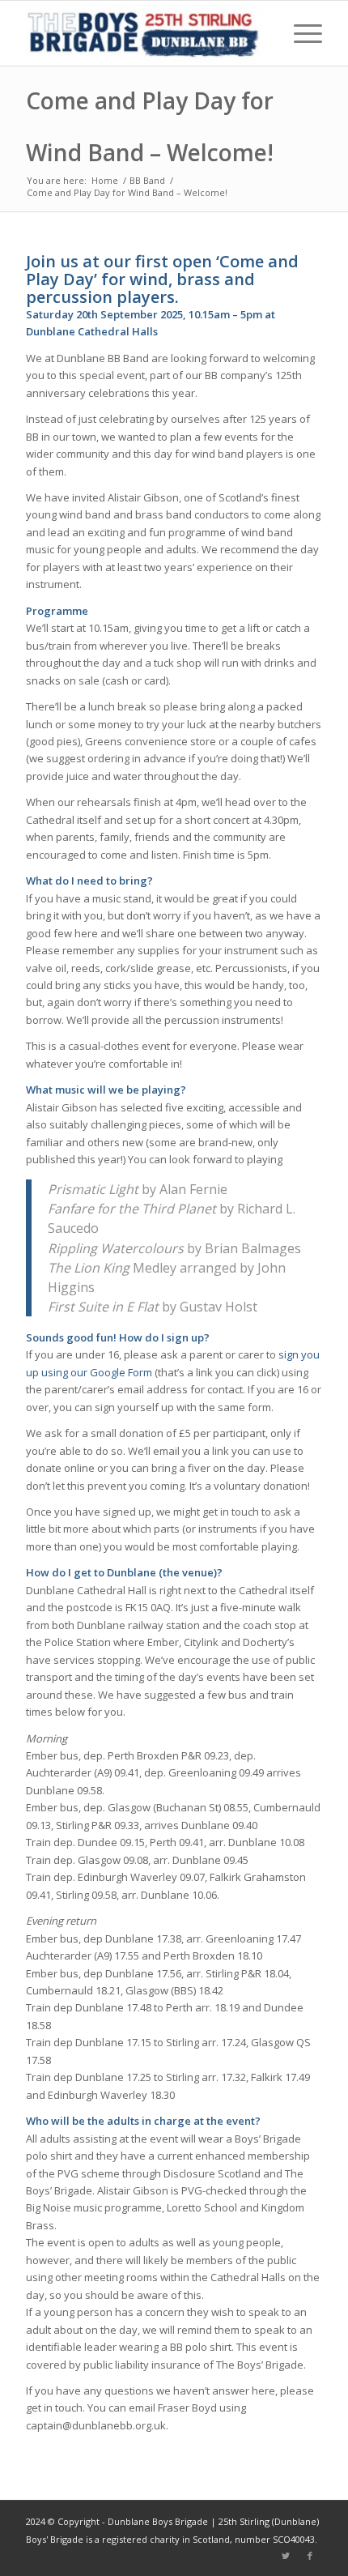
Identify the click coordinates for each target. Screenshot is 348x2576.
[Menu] (300, 33)
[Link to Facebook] (310, 2556)
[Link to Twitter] (286, 2556)
